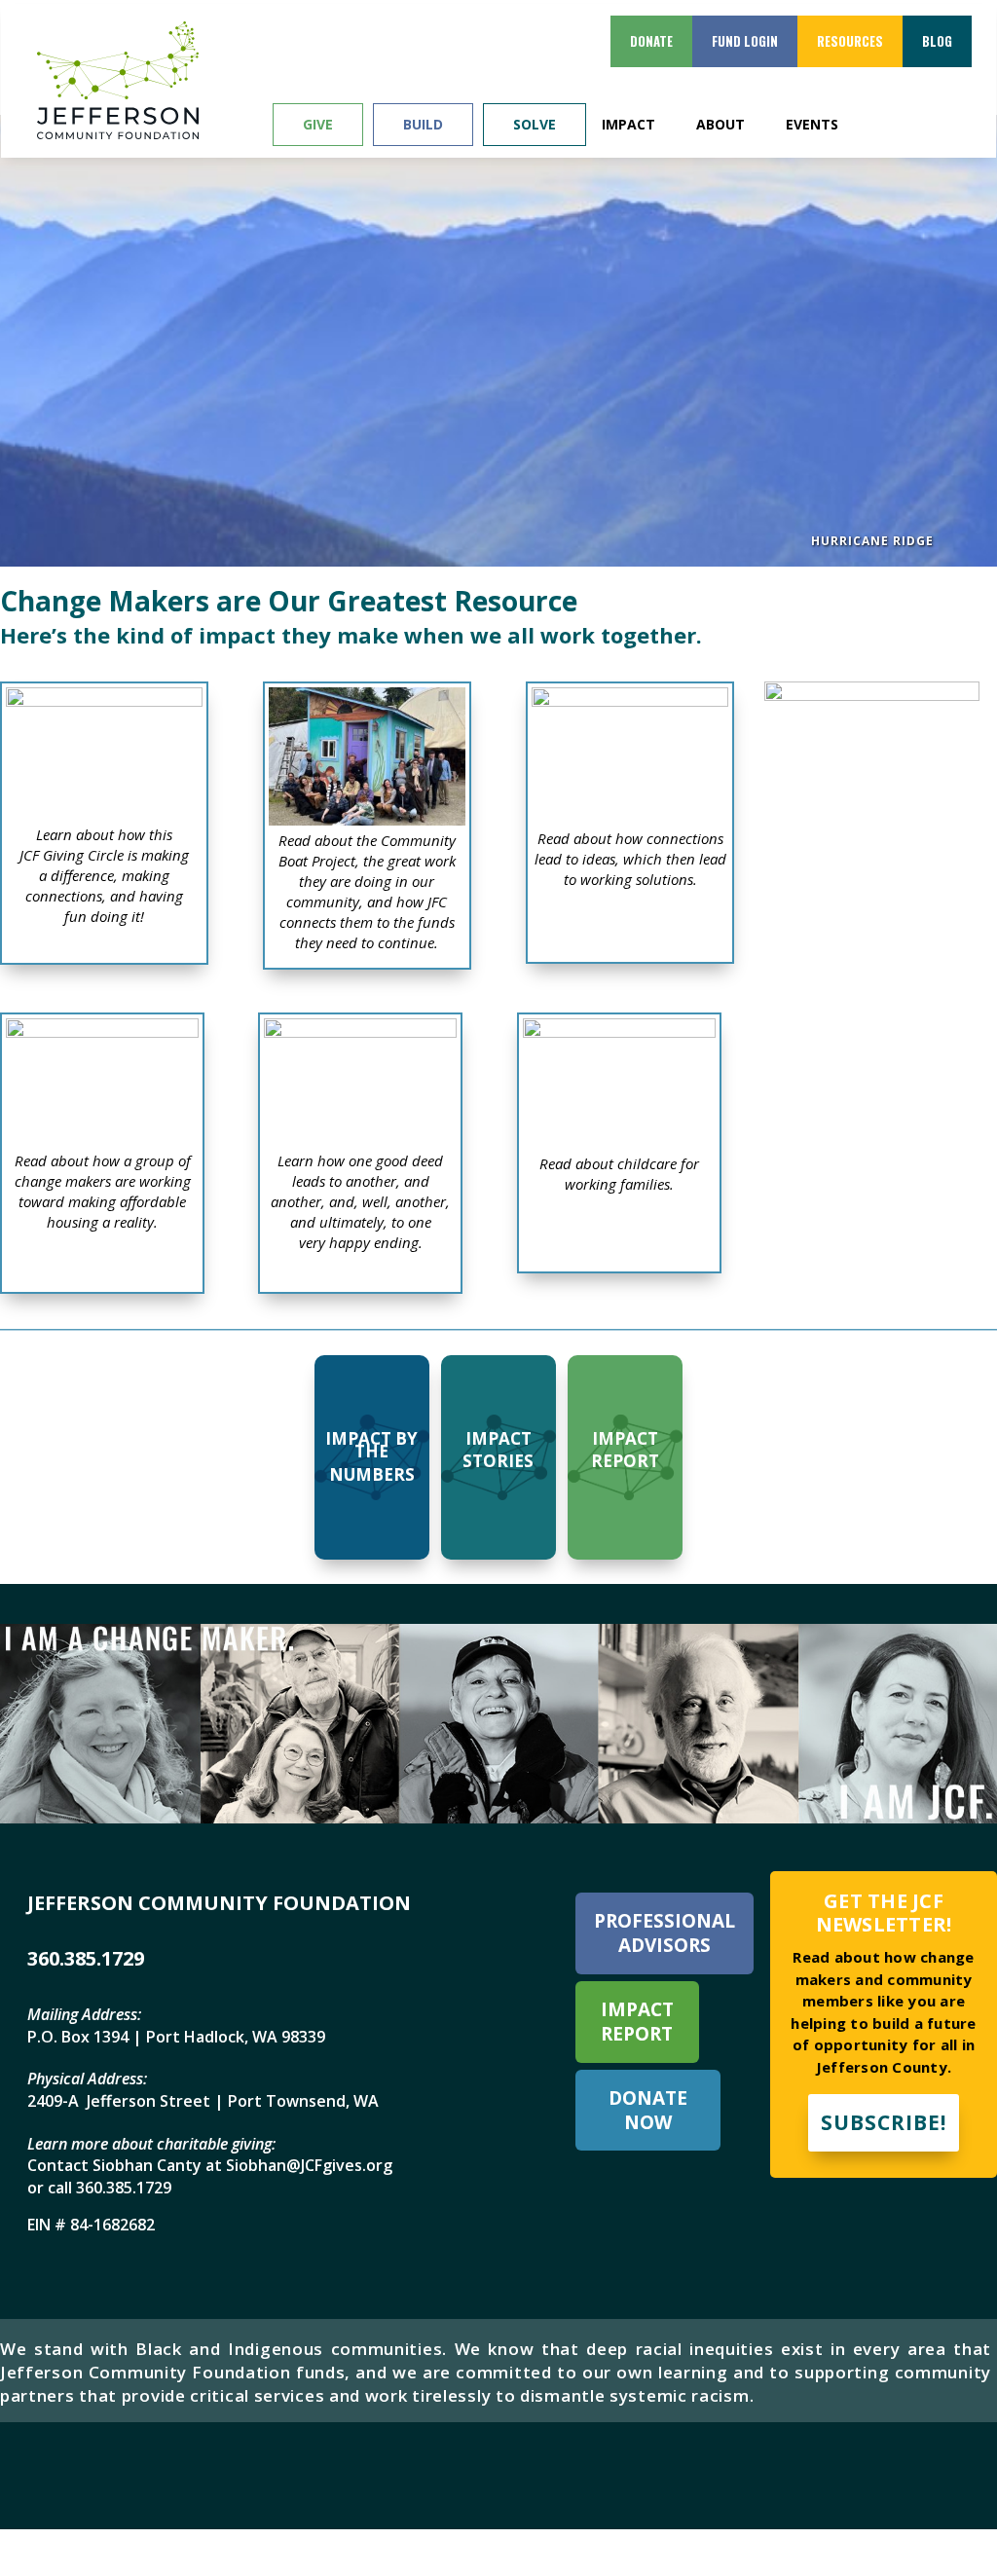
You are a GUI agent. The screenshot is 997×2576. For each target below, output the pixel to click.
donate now (648, 2110)
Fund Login (745, 41)
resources (850, 41)
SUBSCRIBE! (884, 2122)
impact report (637, 2022)
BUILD (423, 124)
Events (812, 125)
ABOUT (720, 125)
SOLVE (535, 124)
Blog (937, 41)
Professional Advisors (665, 1933)
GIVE (318, 124)
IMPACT (628, 125)
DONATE (651, 41)
